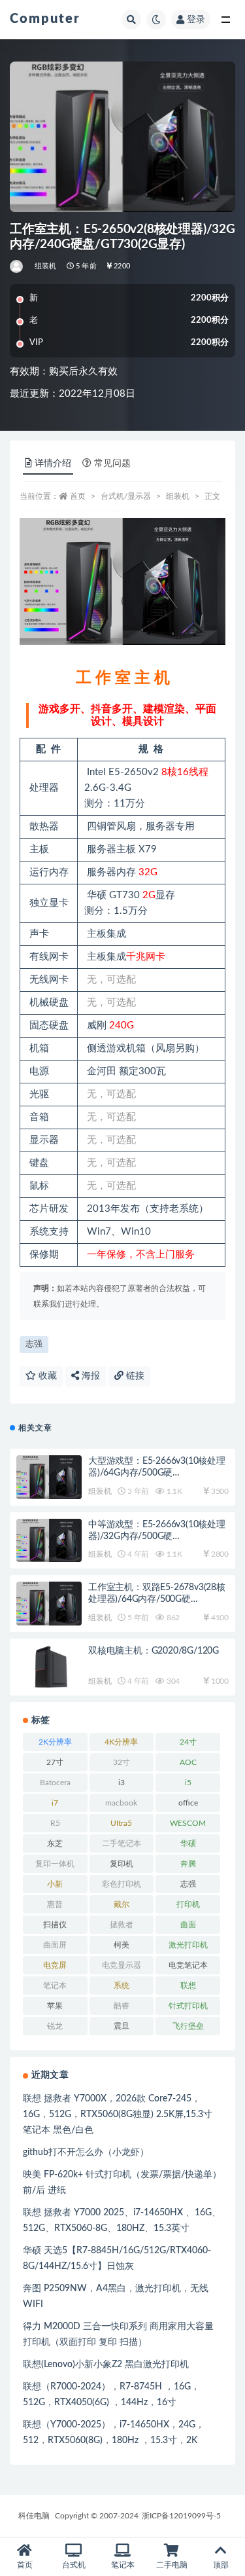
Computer (45, 19)
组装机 (46, 266)
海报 (90, 1376)
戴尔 (122, 1904)
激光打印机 (188, 1945)
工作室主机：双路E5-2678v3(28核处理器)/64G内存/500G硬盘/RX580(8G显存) (157, 1599)
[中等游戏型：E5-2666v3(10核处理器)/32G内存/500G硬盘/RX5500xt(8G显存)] (49, 1541)
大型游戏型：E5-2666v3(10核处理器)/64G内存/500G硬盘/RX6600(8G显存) (157, 1473)
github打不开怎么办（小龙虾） (86, 2152)
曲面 (188, 1925)
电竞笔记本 (188, 1965)
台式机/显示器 (126, 496)
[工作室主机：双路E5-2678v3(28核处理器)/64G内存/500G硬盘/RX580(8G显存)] (49, 1604)
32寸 (122, 1762)
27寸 (55, 1762)
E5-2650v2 (134, 772)
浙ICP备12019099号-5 (181, 2516)
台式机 (74, 2565)
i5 (188, 1783)
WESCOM (188, 1823)
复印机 (122, 1864)
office (188, 1803)
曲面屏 (55, 1945)
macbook (121, 1803)
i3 (122, 1783)
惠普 (55, 1904)
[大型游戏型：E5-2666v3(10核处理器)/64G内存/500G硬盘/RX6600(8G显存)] (49, 1477)
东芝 (55, 1843)
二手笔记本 (122, 1843)
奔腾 (188, 1864)
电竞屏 (55, 1965)
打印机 (188, 1904)
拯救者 (122, 1925)
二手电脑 (172, 2565)
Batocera (55, 1783)
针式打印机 (188, 2006)
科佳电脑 (34, 2516)
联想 (188, 1986)
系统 (122, 1986)
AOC (188, 1762)
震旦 (122, 2026)
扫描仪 (55, 1925)
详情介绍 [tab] (53, 463)
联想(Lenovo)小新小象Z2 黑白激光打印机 (106, 2365)
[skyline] (17, 266)
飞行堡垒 (188, 2026)
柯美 (122, 1945)
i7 (55, 1803)
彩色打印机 (122, 1884)
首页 (78, 496)
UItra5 (121, 1823)
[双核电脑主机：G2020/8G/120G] (49, 1667)
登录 (196, 20)
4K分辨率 (121, 1742)
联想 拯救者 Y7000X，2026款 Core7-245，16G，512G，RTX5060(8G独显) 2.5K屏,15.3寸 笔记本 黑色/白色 (118, 2114)
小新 (55, 1884)
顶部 (221, 2565)
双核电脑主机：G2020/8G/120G (154, 1651)
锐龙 (55, 2026)
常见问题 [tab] (112, 463)
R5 (55, 1823)
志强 (34, 1344)
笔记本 (55, 1986)
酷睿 (122, 2006)
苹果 (55, 2006)
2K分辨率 (55, 1742)
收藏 (46, 1376)
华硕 (188, 1843)
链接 (134, 1376)
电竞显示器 (122, 1965)
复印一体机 (55, 1864)
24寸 (188, 1742)
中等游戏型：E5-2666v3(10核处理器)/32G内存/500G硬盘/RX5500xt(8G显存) (157, 1536)
